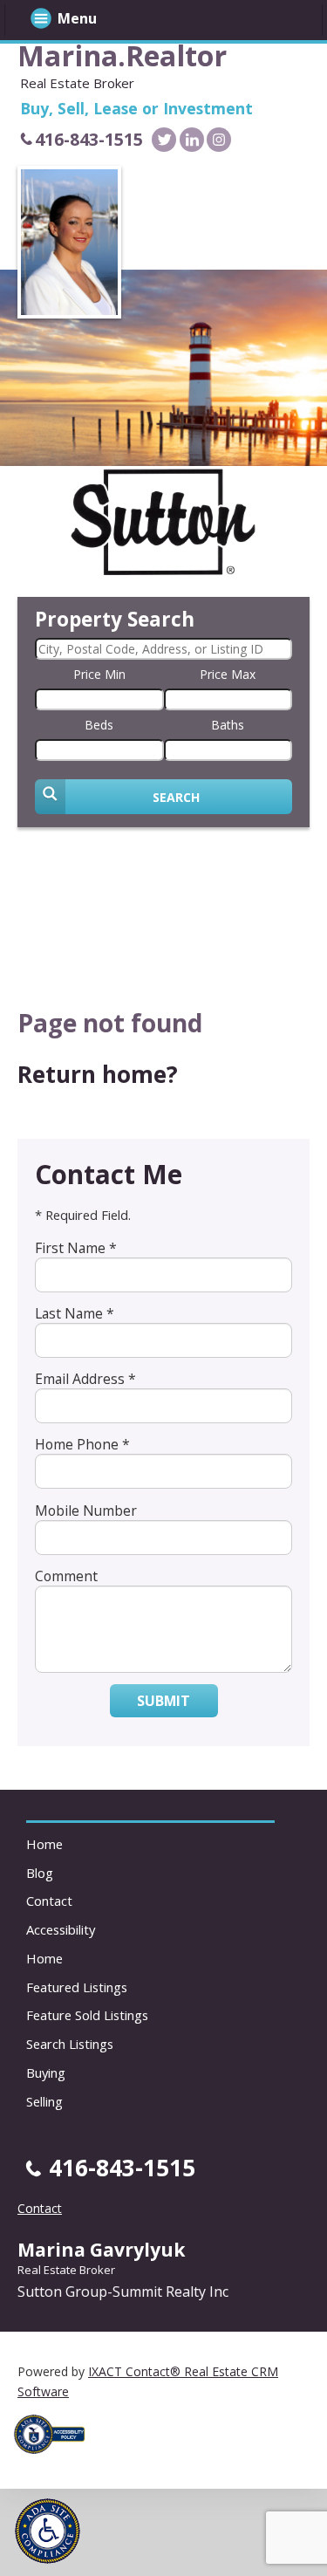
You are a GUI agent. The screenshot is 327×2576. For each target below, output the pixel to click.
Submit (163, 1701)
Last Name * (75, 1313)
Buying (46, 2072)
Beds (99, 725)
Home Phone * (82, 1444)
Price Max (228, 674)
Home (44, 1844)
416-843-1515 (89, 139)
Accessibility (61, 1929)
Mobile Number (86, 1511)
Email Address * (85, 1379)
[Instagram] (219, 140)
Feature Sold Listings (87, 2015)
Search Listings (70, 2044)
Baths (228, 725)
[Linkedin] (192, 140)
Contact (49, 1901)
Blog (40, 1873)
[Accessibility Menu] (48, 2531)
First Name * (76, 1248)
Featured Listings (77, 1987)
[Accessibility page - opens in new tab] (56, 2459)
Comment (66, 1576)
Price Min (99, 674)
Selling (44, 2101)
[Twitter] (164, 140)
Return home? (98, 1074)
